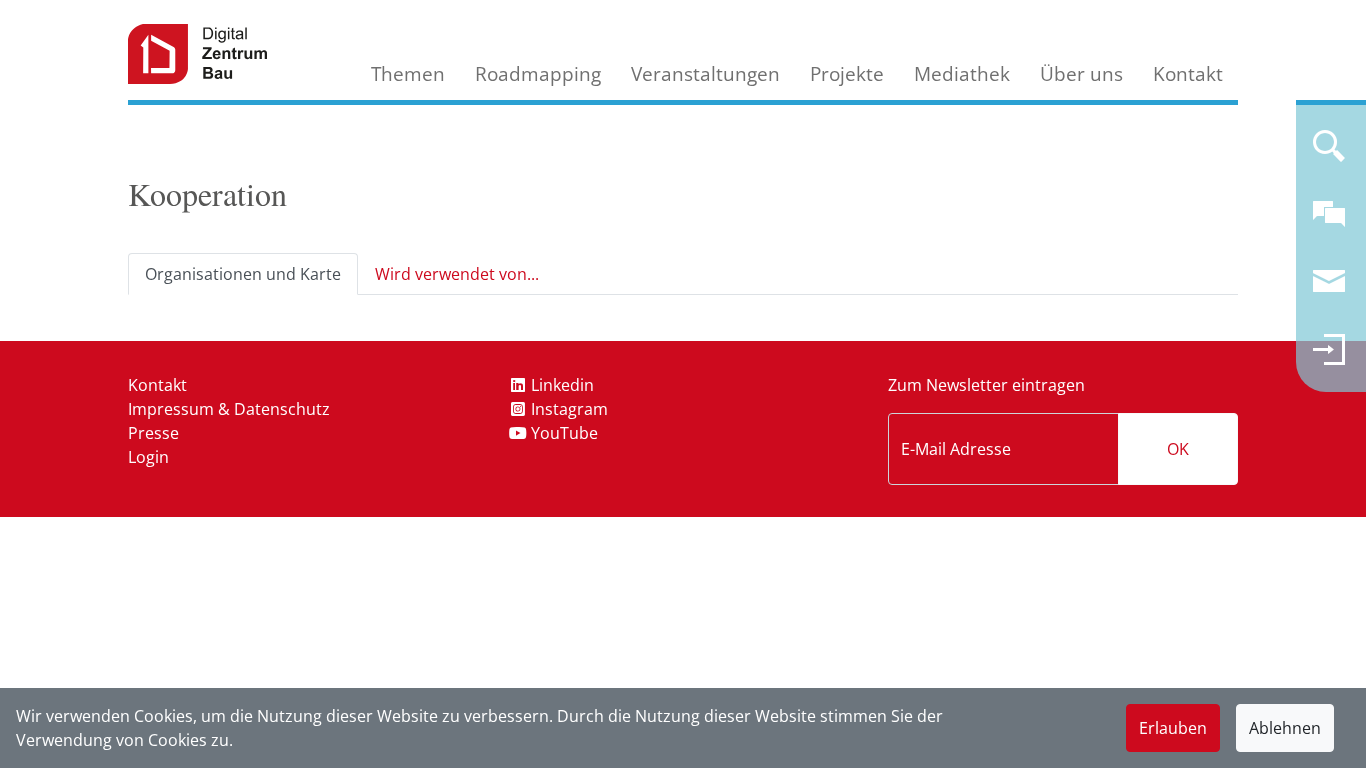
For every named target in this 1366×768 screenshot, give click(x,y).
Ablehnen (1285, 728)
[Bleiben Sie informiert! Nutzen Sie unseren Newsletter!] (1329, 290)
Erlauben (1173, 728)
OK (1178, 449)
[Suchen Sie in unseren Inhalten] (1329, 154)
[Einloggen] (1329, 358)
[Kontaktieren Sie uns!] (1329, 222)
